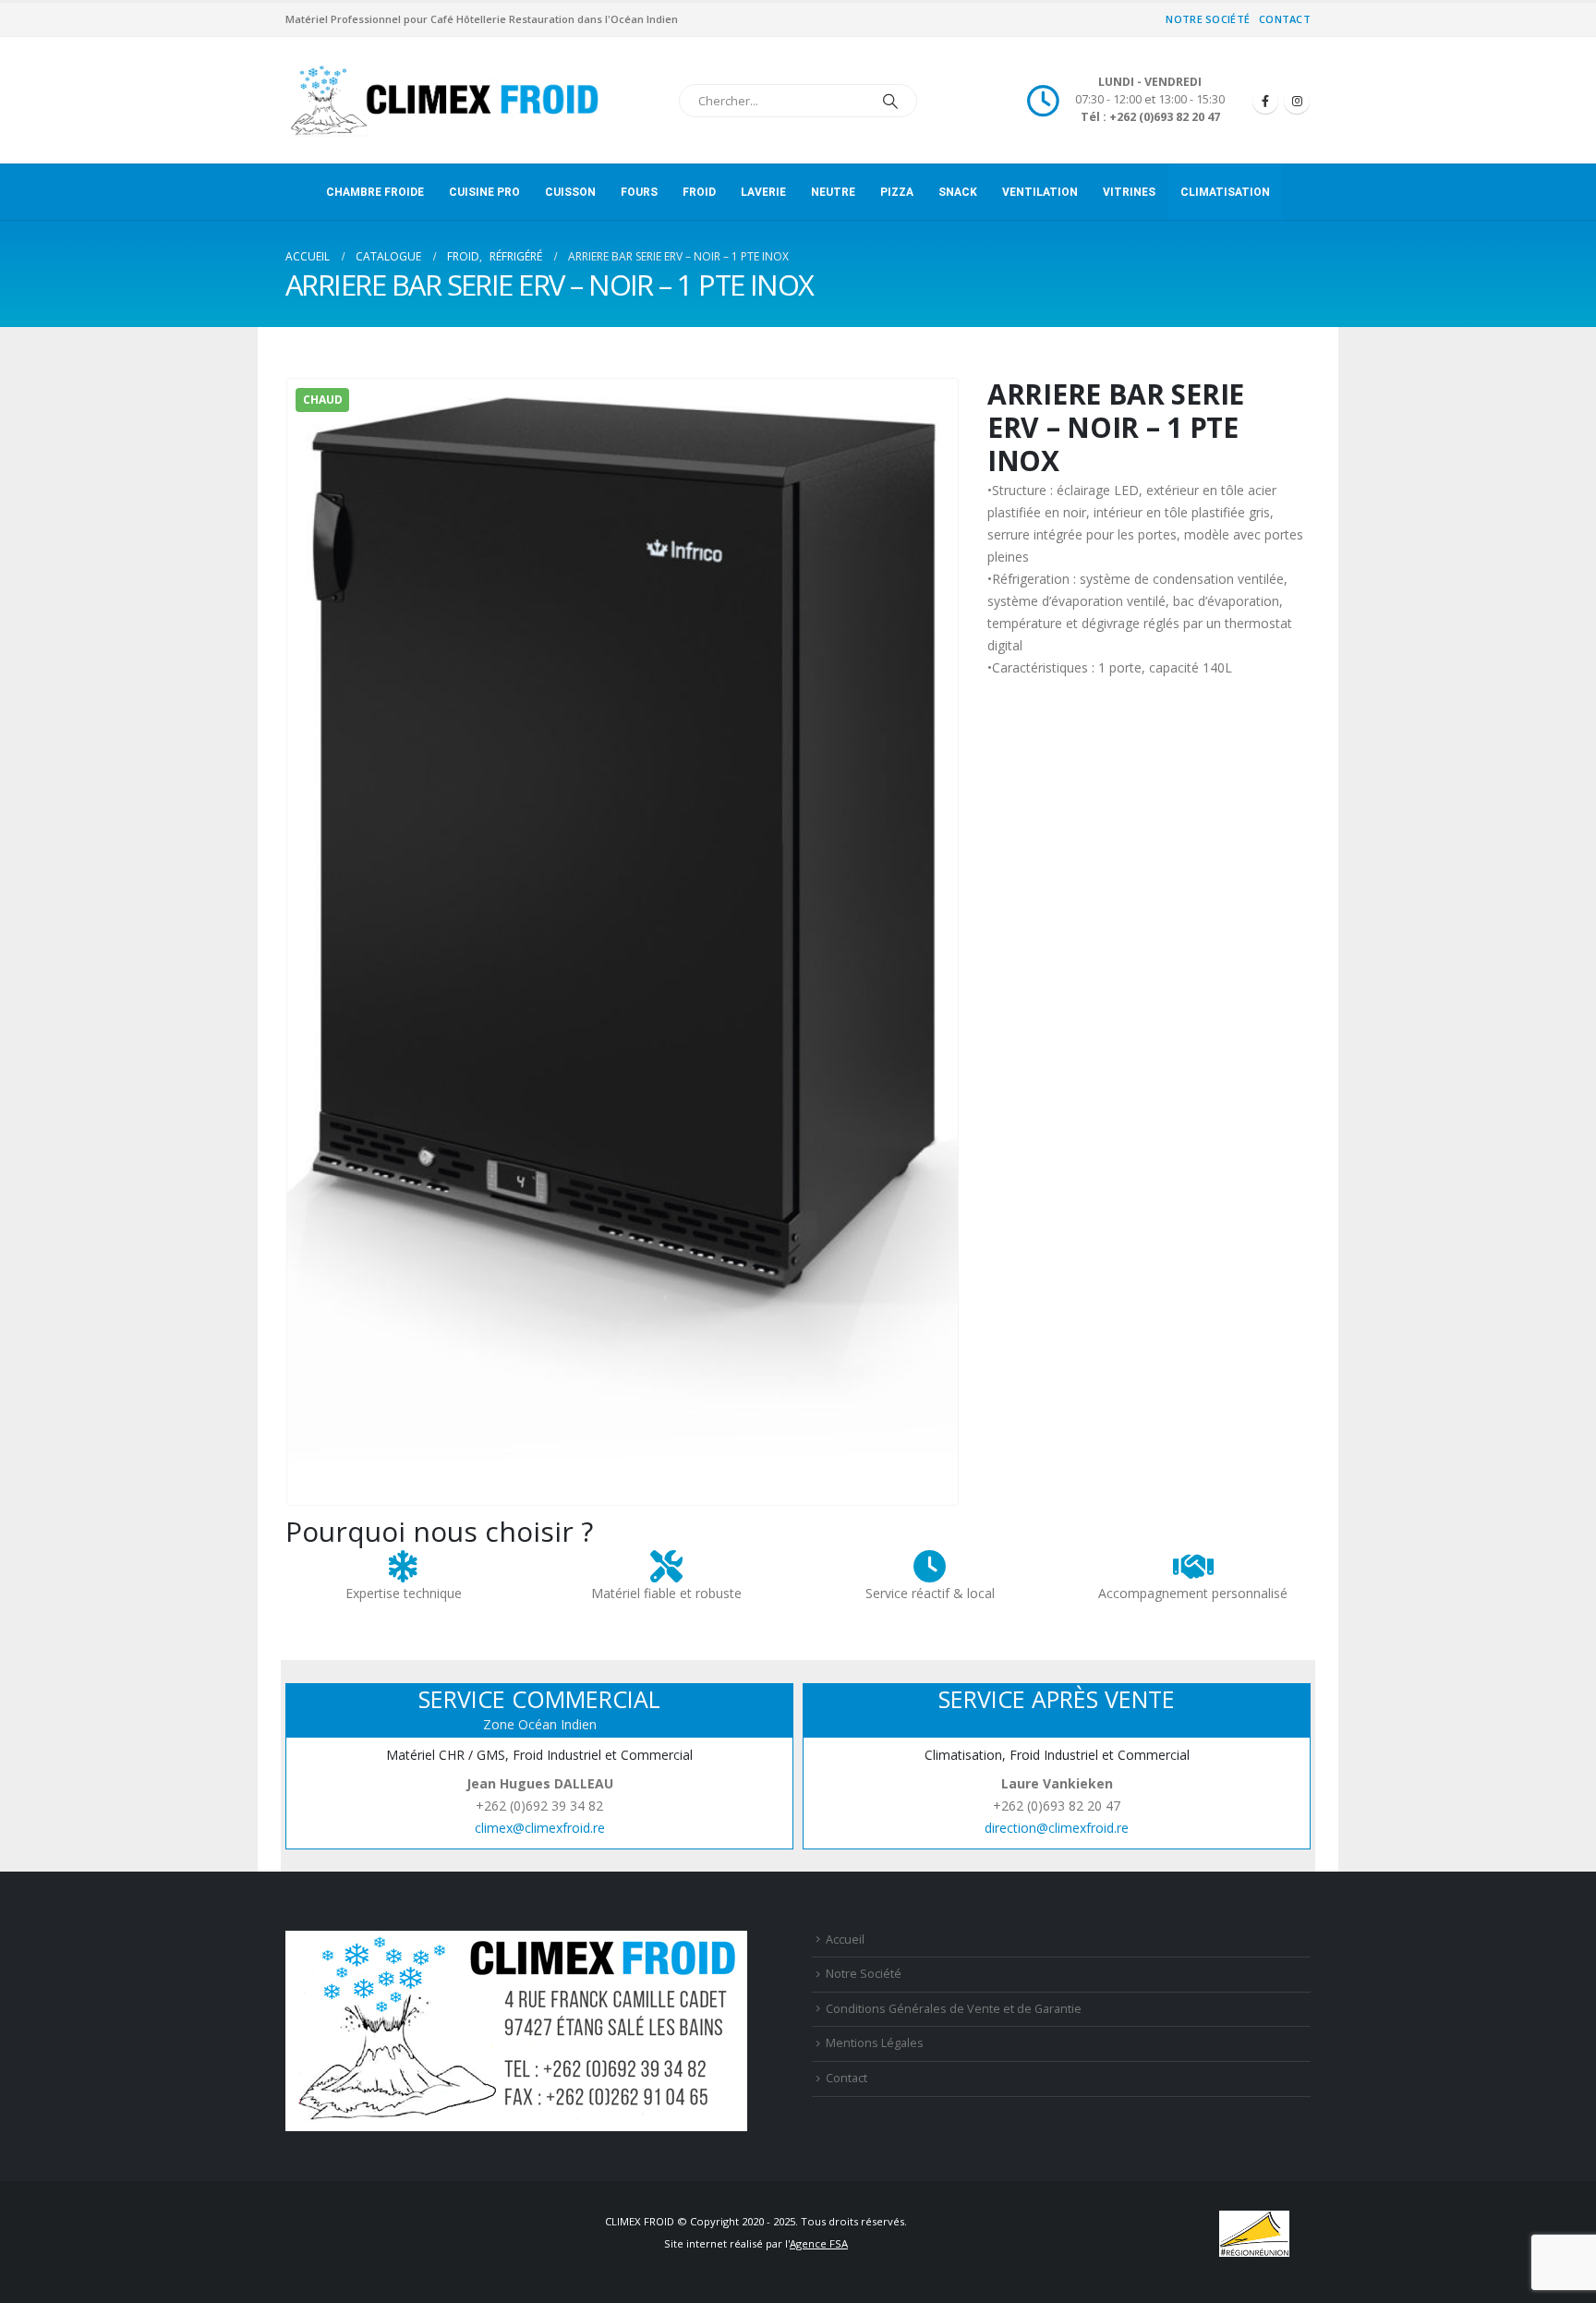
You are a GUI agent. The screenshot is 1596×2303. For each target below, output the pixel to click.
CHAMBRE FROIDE (375, 192)
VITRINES (1129, 192)
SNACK (958, 192)
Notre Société (1208, 19)
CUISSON (570, 192)
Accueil (845, 1939)
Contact (1285, 19)
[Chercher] (890, 101)
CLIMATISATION (1225, 192)
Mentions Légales (875, 2043)
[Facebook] (1265, 101)
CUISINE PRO (484, 192)
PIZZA (897, 192)
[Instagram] (1297, 101)
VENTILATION (1040, 192)
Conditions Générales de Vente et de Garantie (954, 2009)
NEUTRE (833, 192)
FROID (699, 192)
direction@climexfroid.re (1057, 1828)
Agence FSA (819, 2243)
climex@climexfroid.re (540, 1828)
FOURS (639, 192)
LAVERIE (763, 192)
